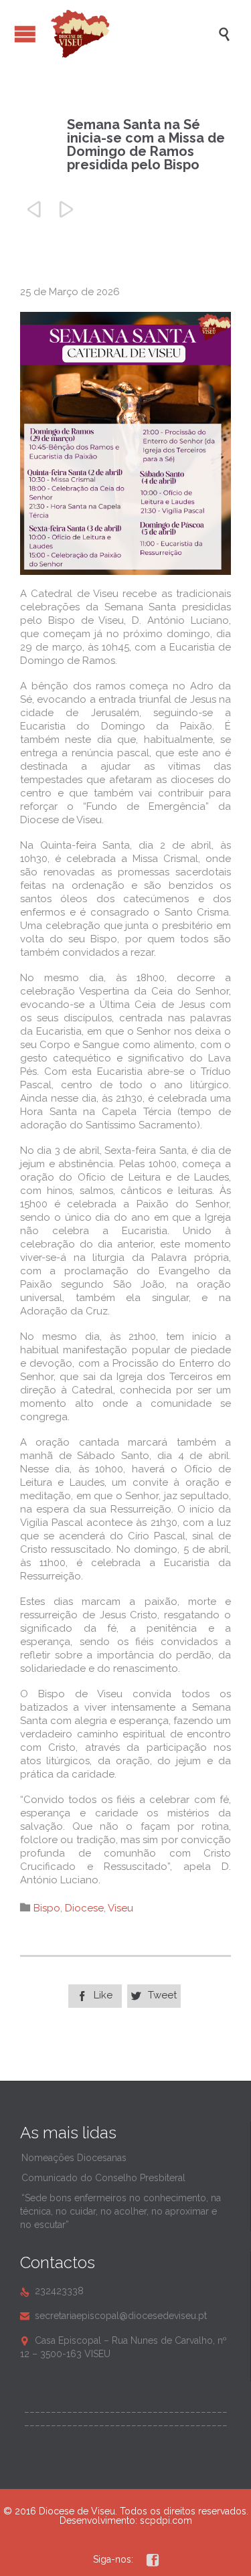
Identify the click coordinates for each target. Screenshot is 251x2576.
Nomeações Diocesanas (74, 2158)
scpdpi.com (166, 2520)
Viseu (120, 1908)
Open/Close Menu (25, 34)
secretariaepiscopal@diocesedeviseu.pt (113, 2316)
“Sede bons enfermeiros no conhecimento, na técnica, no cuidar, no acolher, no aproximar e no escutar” (120, 2211)
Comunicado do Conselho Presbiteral (103, 2178)
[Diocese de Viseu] (132, 34)
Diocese (84, 1908)
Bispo (47, 1908)
